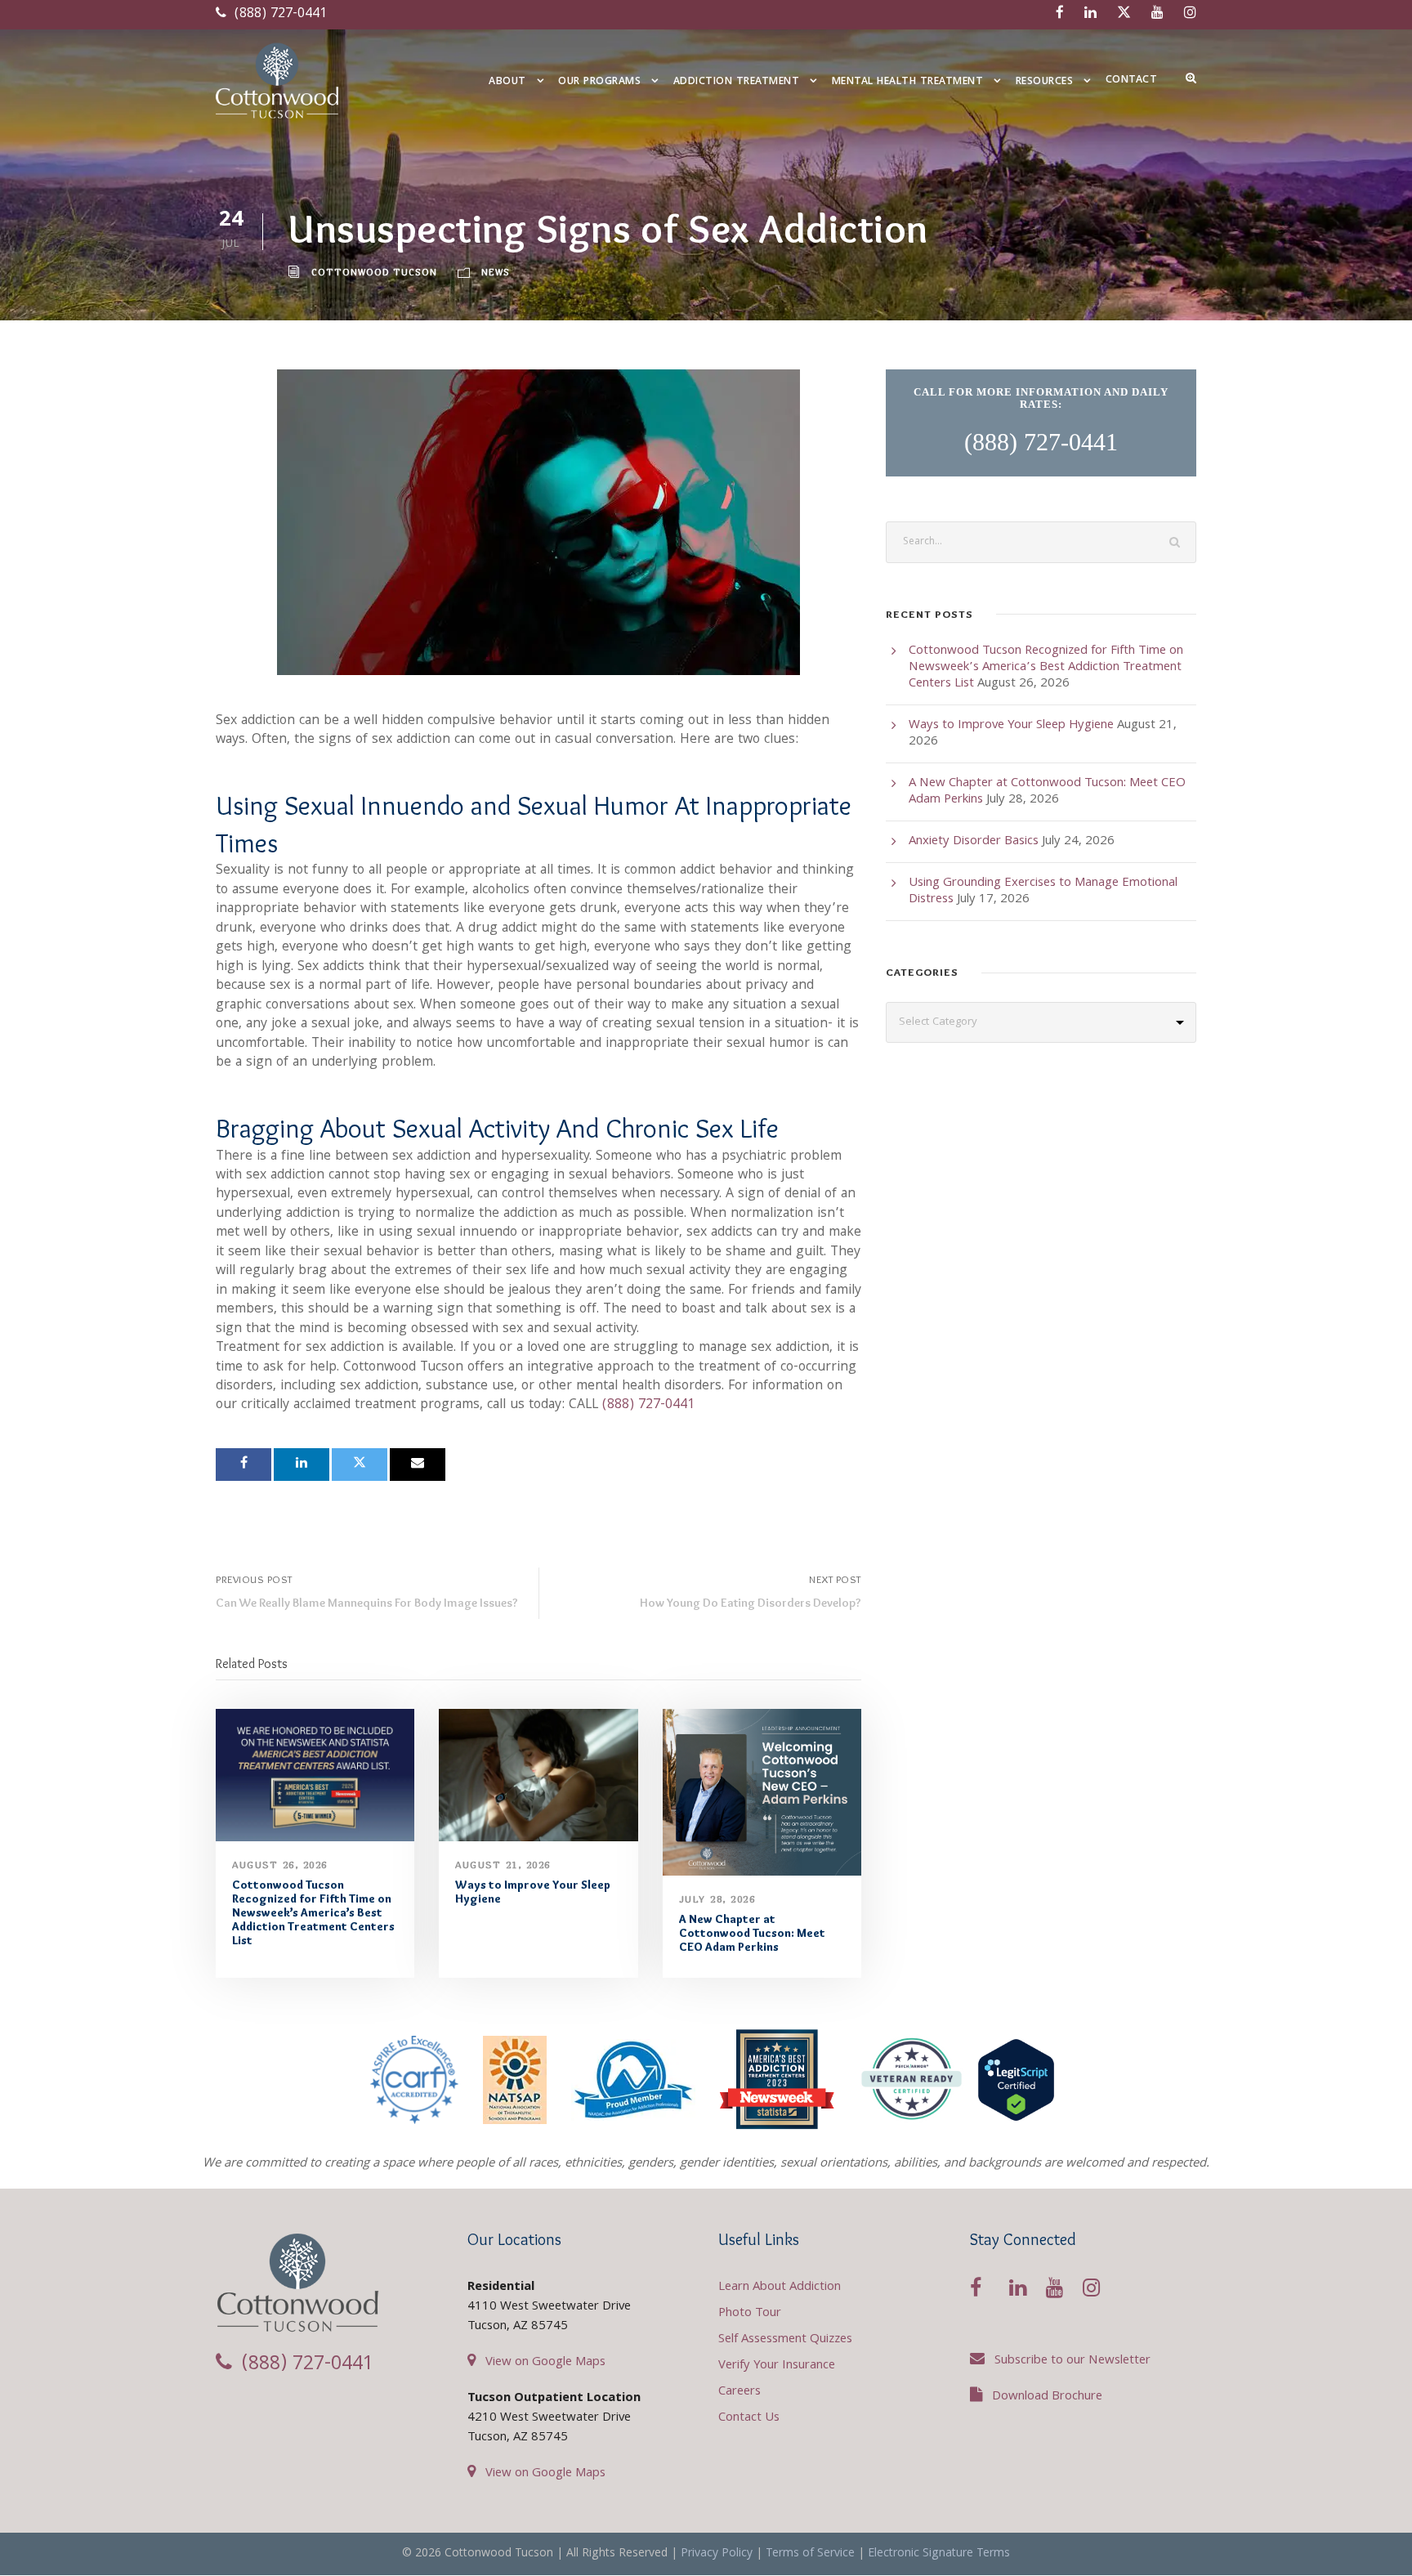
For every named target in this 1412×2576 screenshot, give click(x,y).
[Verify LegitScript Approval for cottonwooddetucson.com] (1016, 2080)
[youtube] (1157, 14)
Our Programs (599, 82)
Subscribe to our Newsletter (1072, 2361)
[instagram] (1190, 14)
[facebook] (1060, 14)
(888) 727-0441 (279, 14)
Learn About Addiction (780, 2288)
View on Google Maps (545, 2363)
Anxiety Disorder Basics (974, 842)
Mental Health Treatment (908, 82)
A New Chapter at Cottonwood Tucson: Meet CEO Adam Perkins (752, 1933)
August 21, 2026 (503, 1865)
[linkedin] (1090, 14)
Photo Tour (750, 2314)
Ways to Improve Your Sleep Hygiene (533, 1892)
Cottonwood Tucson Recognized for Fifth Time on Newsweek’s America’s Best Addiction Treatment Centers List (313, 1912)
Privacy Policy (717, 2554)
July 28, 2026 (717, 1899)
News (496, 272)
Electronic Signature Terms (939, 2554)
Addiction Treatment (737, 82)
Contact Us (749, 2418)
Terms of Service (810, 2554)
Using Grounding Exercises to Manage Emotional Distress (1043, 892)
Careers (740, 2392)
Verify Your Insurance (777, 2366)
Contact (1132, 80)
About (507, 82)
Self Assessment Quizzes (785, 2340)
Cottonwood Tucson (374, 272)
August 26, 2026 (280, 1865)
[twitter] (1124, 14)
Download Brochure (1047, 2397)
